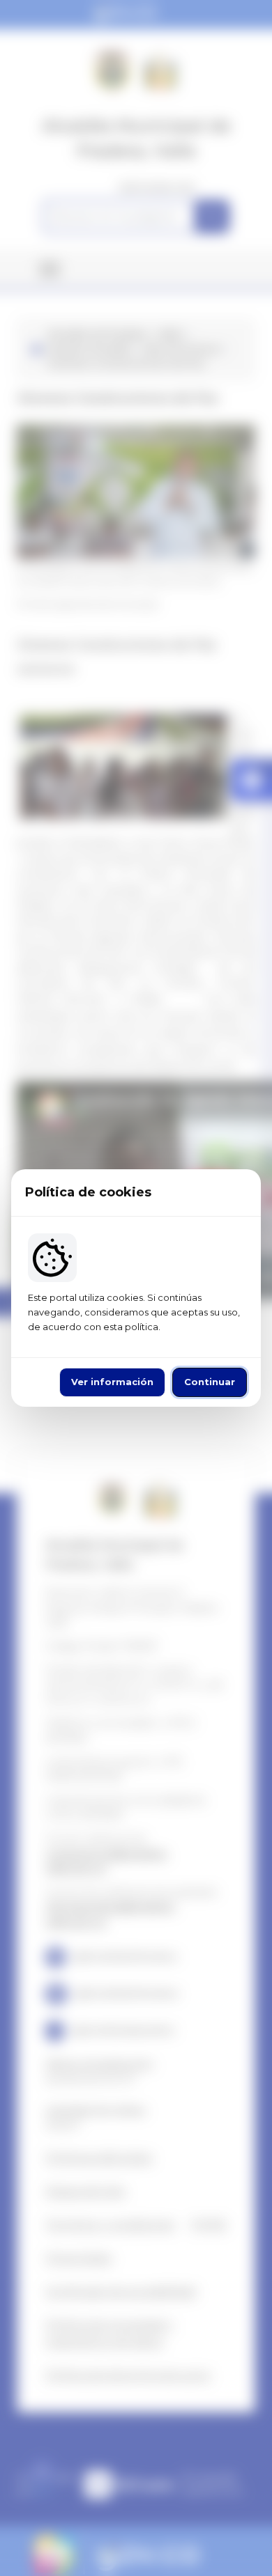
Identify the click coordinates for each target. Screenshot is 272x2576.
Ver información (112, 1382)
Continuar (210, 1382)
